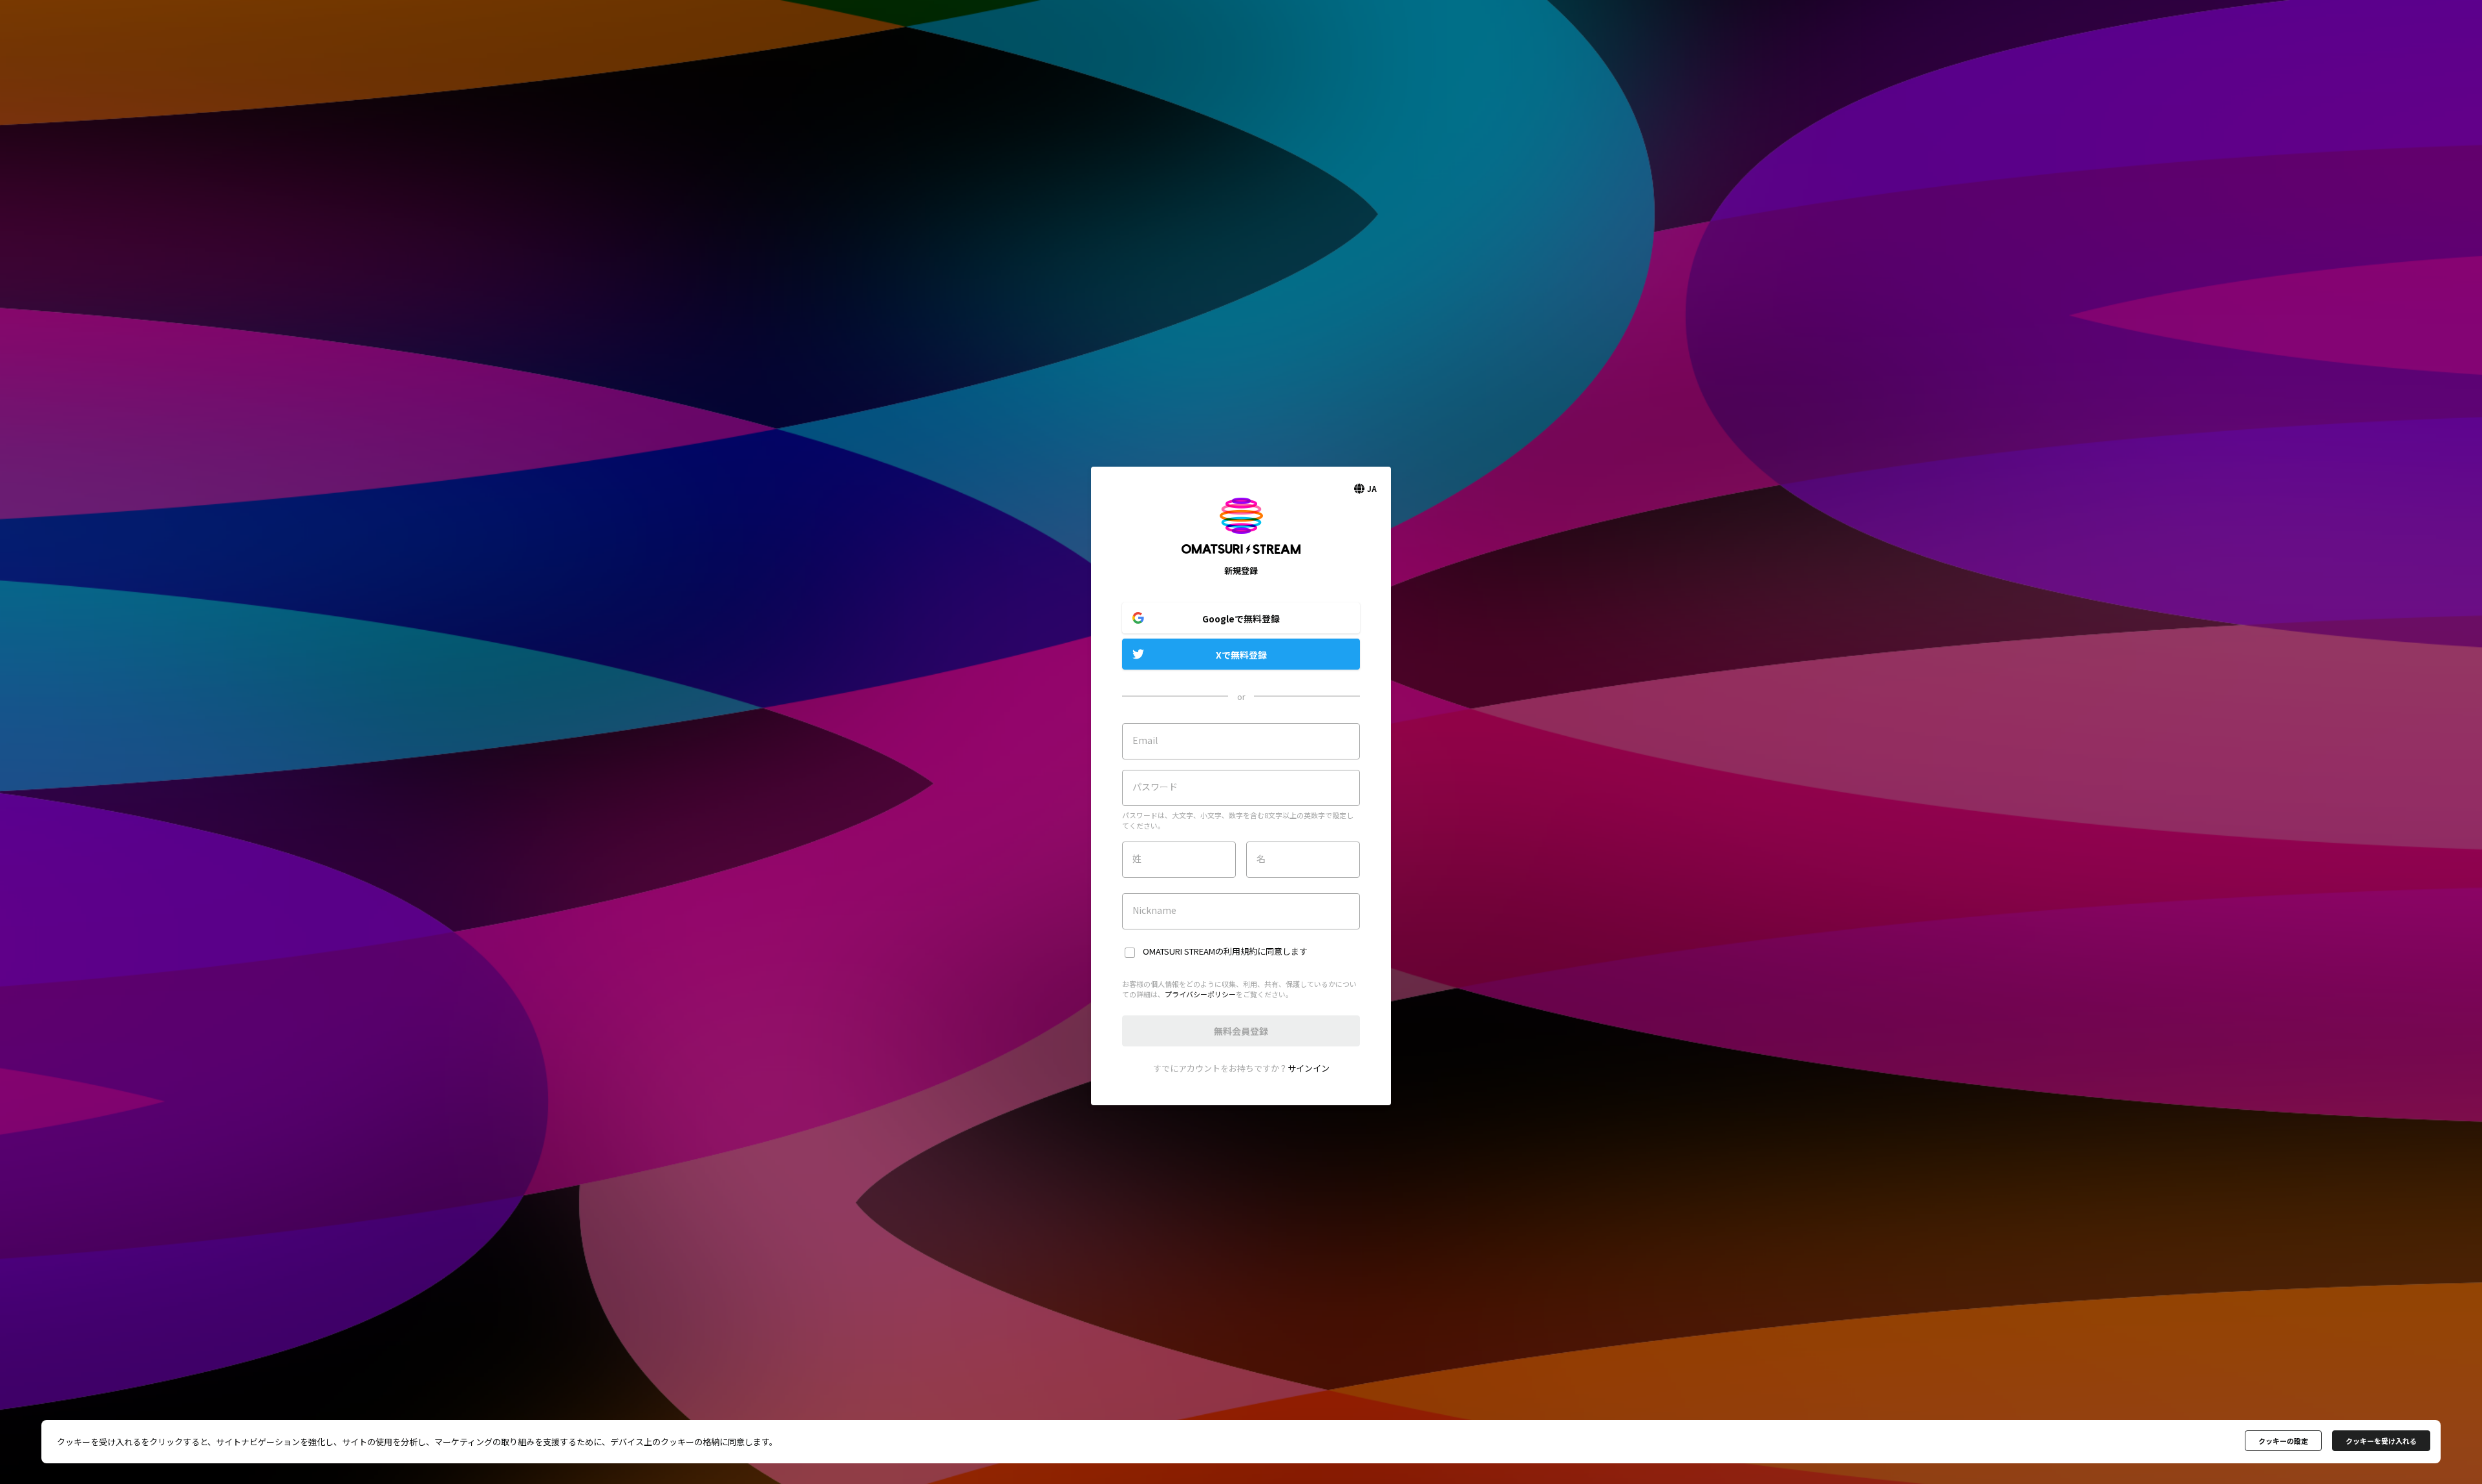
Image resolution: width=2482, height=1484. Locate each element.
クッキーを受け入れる (2381, 1441)
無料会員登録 (1241, 1031)
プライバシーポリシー (1200, 994)
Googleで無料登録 (1241, 619)
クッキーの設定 (2283, 1441)
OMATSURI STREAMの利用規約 (1200, 951)
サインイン (1309, 1068)
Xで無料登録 (1241, 655)
